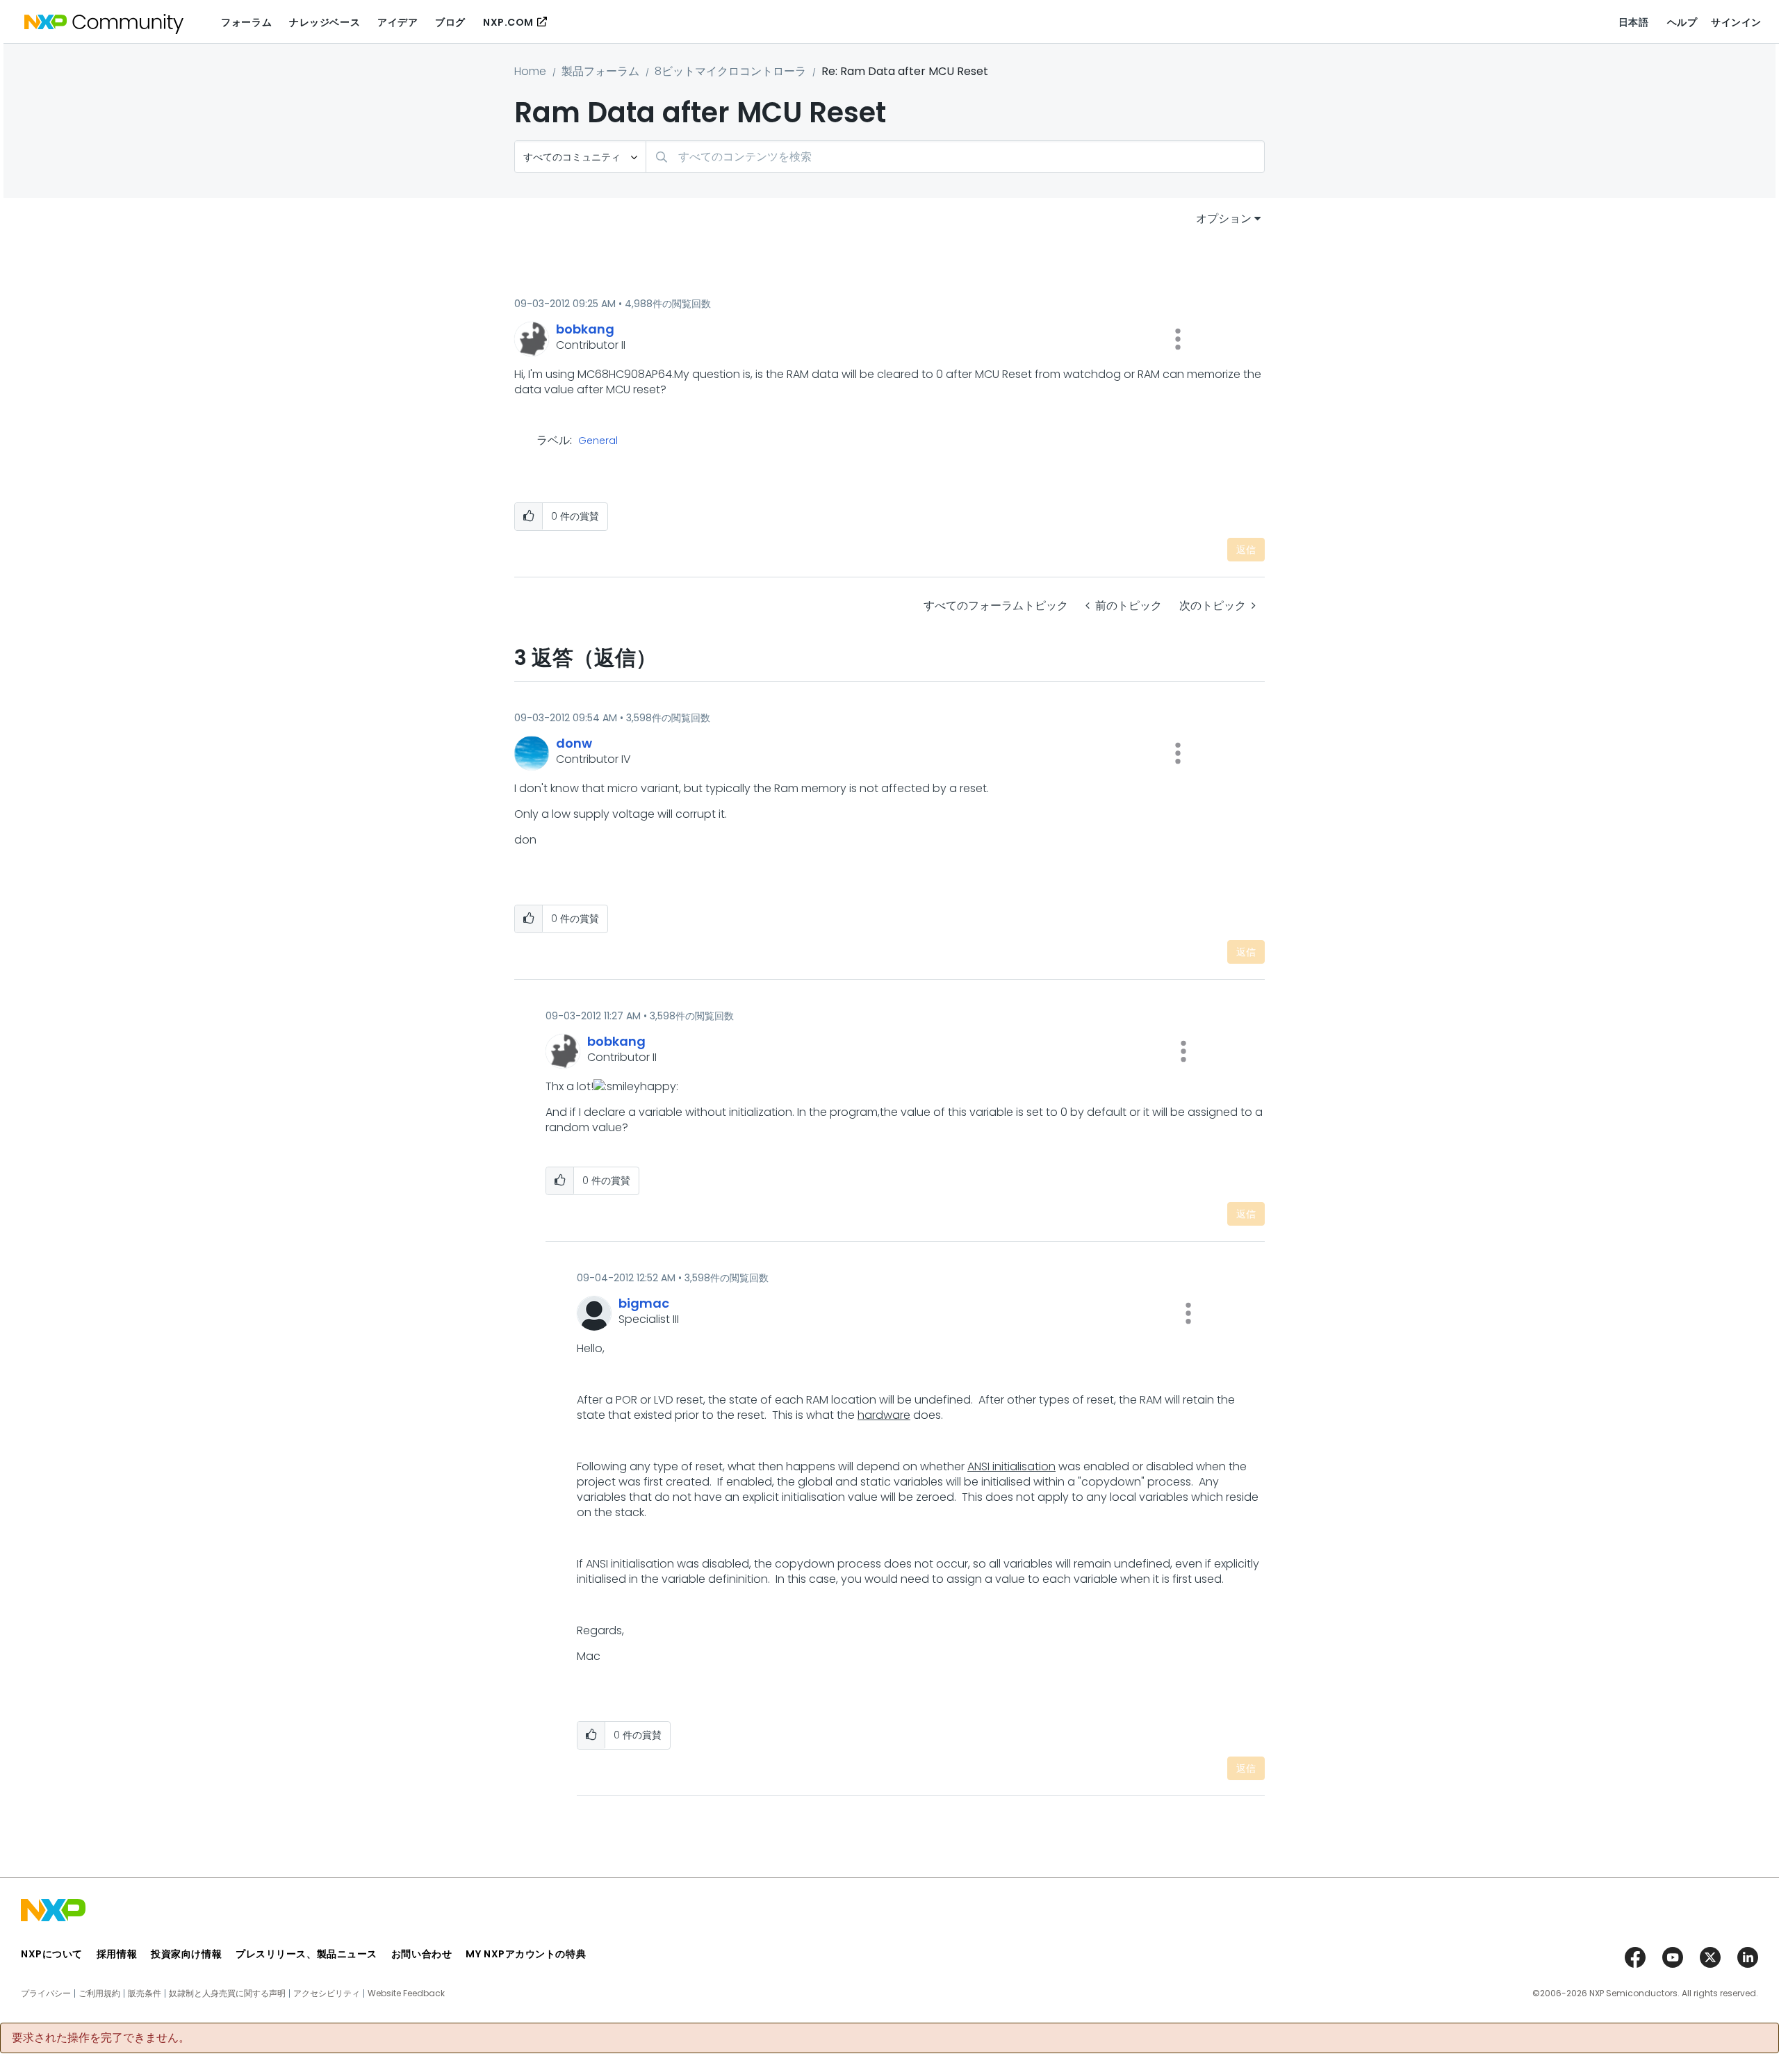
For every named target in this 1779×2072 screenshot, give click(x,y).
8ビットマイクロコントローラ (730, 71)
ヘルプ (1682, 22)
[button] (1178, 339)
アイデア (397, 22)
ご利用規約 (99, 1993)
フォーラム (246, 22)
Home (530, 71)
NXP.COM (508, 22)
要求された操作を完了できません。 (101, 2038)
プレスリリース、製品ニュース (306, 1954)
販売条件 (145, 1993)
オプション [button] (1224, 219)
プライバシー (46, 1993)
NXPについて (52, 1954)
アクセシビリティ (327, 1993)
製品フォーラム (600, 71)
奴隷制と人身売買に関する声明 (227, 1993)
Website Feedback (406, 1993)
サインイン (1736, 22)
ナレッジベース (325, 22)
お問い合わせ (421, 1954)
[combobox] (955, 157)
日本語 (1634, 22)
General (598, 441)
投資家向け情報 (186, 1954)
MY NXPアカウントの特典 (526, 1954)
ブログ (450, 22)
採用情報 (117, 1954)
